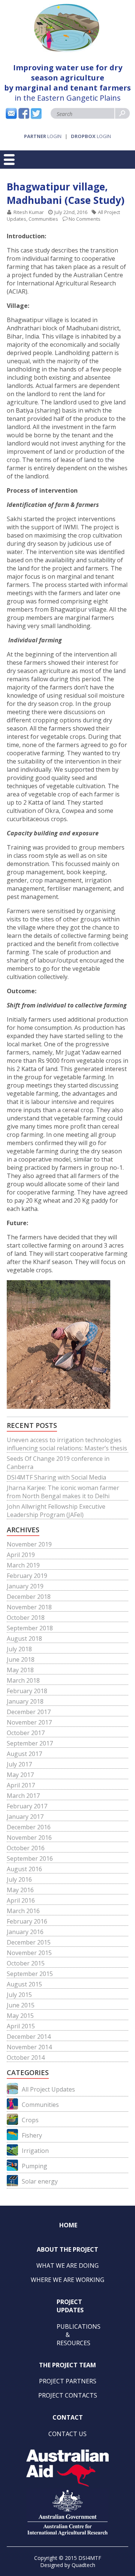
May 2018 (20, 1670)
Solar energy (40, 2181)
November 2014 (29, 2047)
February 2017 (27, 1806)
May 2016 (20, 1890)
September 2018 (30, 1628)
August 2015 (24, 1984)
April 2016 (21, 1900)
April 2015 (21, 2026)
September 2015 (30, 1974)
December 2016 (29, 1827)
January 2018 (25, 1701)
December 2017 (29, 1712)
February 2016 (27, 1921)
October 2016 (26, 1848)
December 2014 (29, 2037)
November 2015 (29, 1953)
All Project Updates (48, 2089)
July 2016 (19, 1879)
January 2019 (25, 1586)
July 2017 (19, 1764)
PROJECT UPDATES (70, 2306)
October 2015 (26, 1963)
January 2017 (25, 1817)
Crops (30, 2120)
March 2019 (23, 1565)
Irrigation (35, 2151)
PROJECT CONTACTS (68, 2395)
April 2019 (21, 1555)
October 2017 (26, 1733)
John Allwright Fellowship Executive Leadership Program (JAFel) (56, 1511)
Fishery (32, 2135)
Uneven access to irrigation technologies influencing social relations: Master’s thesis (67, 1444)
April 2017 (21, 1785)
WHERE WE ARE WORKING (67, 2280)
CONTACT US (67, 2434)
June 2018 (21, 1659)
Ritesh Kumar (29, 212)
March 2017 (23, 1796)
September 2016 (30, 1858)
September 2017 (30, 1743)
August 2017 (24, 1754)
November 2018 (29, 1607)
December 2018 (29, 1597)
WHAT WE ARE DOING (67, 2266)
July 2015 (19, 1995)
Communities (43, 219)
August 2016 (24, 1869)
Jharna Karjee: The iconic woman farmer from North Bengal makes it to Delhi (63, 1492)
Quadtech (83, 2565)
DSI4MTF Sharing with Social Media (56, 1477)
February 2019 (27, 1576)
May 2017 (20, 1775)
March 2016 (23, 1911)
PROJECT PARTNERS (68, 2381)
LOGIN (43, 136)
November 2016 (29, 1838)
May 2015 (20, 2016)
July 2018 (19, 1649)
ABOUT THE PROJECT (67, 2249)
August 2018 (24, 1639)
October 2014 (26, 2058)
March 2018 (23, 1680)
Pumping (34, 2166)
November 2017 (29, 1722)
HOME (68, 2225)
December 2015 (29, 1942)
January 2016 (25, 1932)
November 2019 (29, 1544)
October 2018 (26, 1618)
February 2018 (27, 1691)
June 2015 (21, 2005)
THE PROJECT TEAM (67, 2365)
